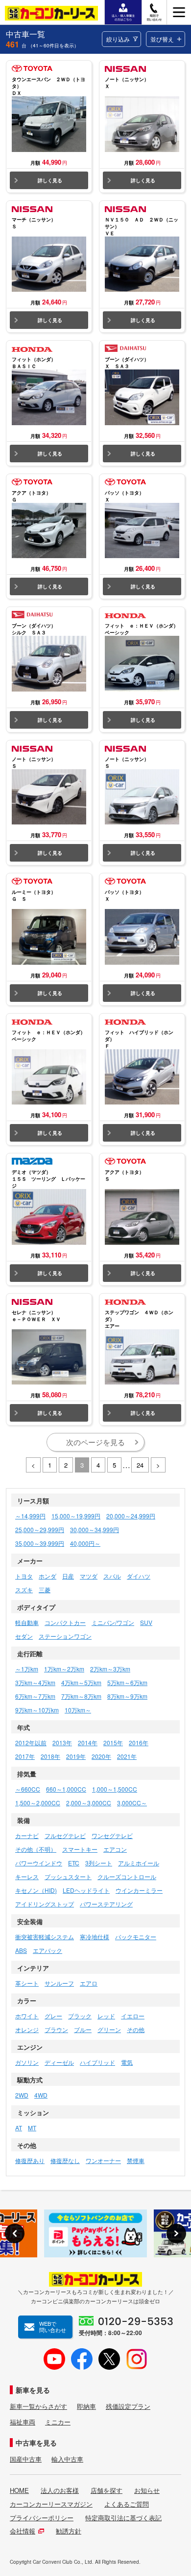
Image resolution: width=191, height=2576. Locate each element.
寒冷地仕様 (95, 1937)
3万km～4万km (35, 1682)
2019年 (76, 1756)
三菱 (45, 1590)
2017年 (25, 1756)
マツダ (89, 1576)
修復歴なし (65, 2160)
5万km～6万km (127, 1682)
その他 (136, 2029)
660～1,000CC (66, 1789)
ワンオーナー (103, 2160)
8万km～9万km (127, 1696)
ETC (74, 1863)
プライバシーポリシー (42, 2518)
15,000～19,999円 (76, 1516)
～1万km (27, 1669)
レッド (106, 2016)
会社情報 (23, 2531)
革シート (27, 1983)
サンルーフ (59, 1983)
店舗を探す (107, 2490)
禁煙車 (136, 2160)
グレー (53, 2016)
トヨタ (24, 1576)
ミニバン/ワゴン (113, 1622)
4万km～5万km (81, 1682)
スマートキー (80, 1849)
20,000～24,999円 (131, 1516)
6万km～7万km (35, 1696)
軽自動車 (27, 1622)
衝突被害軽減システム (45, 1937)
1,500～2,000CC (38, 1803)
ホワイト (27, 2016)
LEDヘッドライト (86, 1890)
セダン (24, 1636)
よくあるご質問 (127, 2504)
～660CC (28, 1789)
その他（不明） (36, 1849)
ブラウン (56, 2029)
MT (32, 2128)
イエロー (133, 2016)
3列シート (99, 1863)
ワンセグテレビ (112, 1835)
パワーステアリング (106, 1904)
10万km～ (78, 1710)
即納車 (86, 2406)
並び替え (162, 39)
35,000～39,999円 (40, 1543)
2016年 (139, 1743)
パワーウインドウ (39, 1863)
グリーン (109, 2029)
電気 (127, 2062)
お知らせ (147, 2490)
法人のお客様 (60, 2490)
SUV (146, 1622)
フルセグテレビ (65, 1835)
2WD (22, 2095)
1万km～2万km (64, 1669)
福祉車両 (23, 2422)
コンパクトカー (65, 1622)
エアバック (48, 1950)
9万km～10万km (37, 1710)
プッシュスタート (68, 1876)
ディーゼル (59, 2062)
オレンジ (27, 2029)
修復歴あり (30, 2160)
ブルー (83, 2029)
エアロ (89, 1983)
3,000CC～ (132, 1803)
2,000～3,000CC (89, 1803)
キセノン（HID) (36, 1890)
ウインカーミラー (139, 1890)
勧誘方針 (69, 2531)
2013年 (62, 1743)
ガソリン (27, 2062)
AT (19, 2128)
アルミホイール (139, 1863)
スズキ (24, 1590)
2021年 (127, 1756)
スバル (112, 1576)
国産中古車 (26, 2459)
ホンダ (48, 1576)
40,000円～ (85, 1543)
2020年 (101, 1756)
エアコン (115, 1849)
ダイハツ (139, 1576)
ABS (21, 1950)
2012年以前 (31, 1743)
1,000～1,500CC (115, 1789)
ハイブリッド (97, 2062)
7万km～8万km (81, 1696)
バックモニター (136, 1937)
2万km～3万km (110, 1669)
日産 (68, 1576)
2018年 (50, 1756)
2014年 (88, 1743)
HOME (19, 2490)
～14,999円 (30, 1516)
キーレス (27, 1876)
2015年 (113, 1743)
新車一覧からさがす (38, 2406)
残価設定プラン (128, 2406)
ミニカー (58, 2422)
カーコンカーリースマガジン (51, 2504)
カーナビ (27, 1835)
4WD (41, 2095)
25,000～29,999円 (40, 1529)
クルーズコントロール (127, 1876)
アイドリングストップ (45, 1904)
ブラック (80, 2016)
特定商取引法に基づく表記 (123, 2518)
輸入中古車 (67, 2459)
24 (140, 1465)
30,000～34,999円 (95, 1529)
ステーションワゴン (65, 1636)
